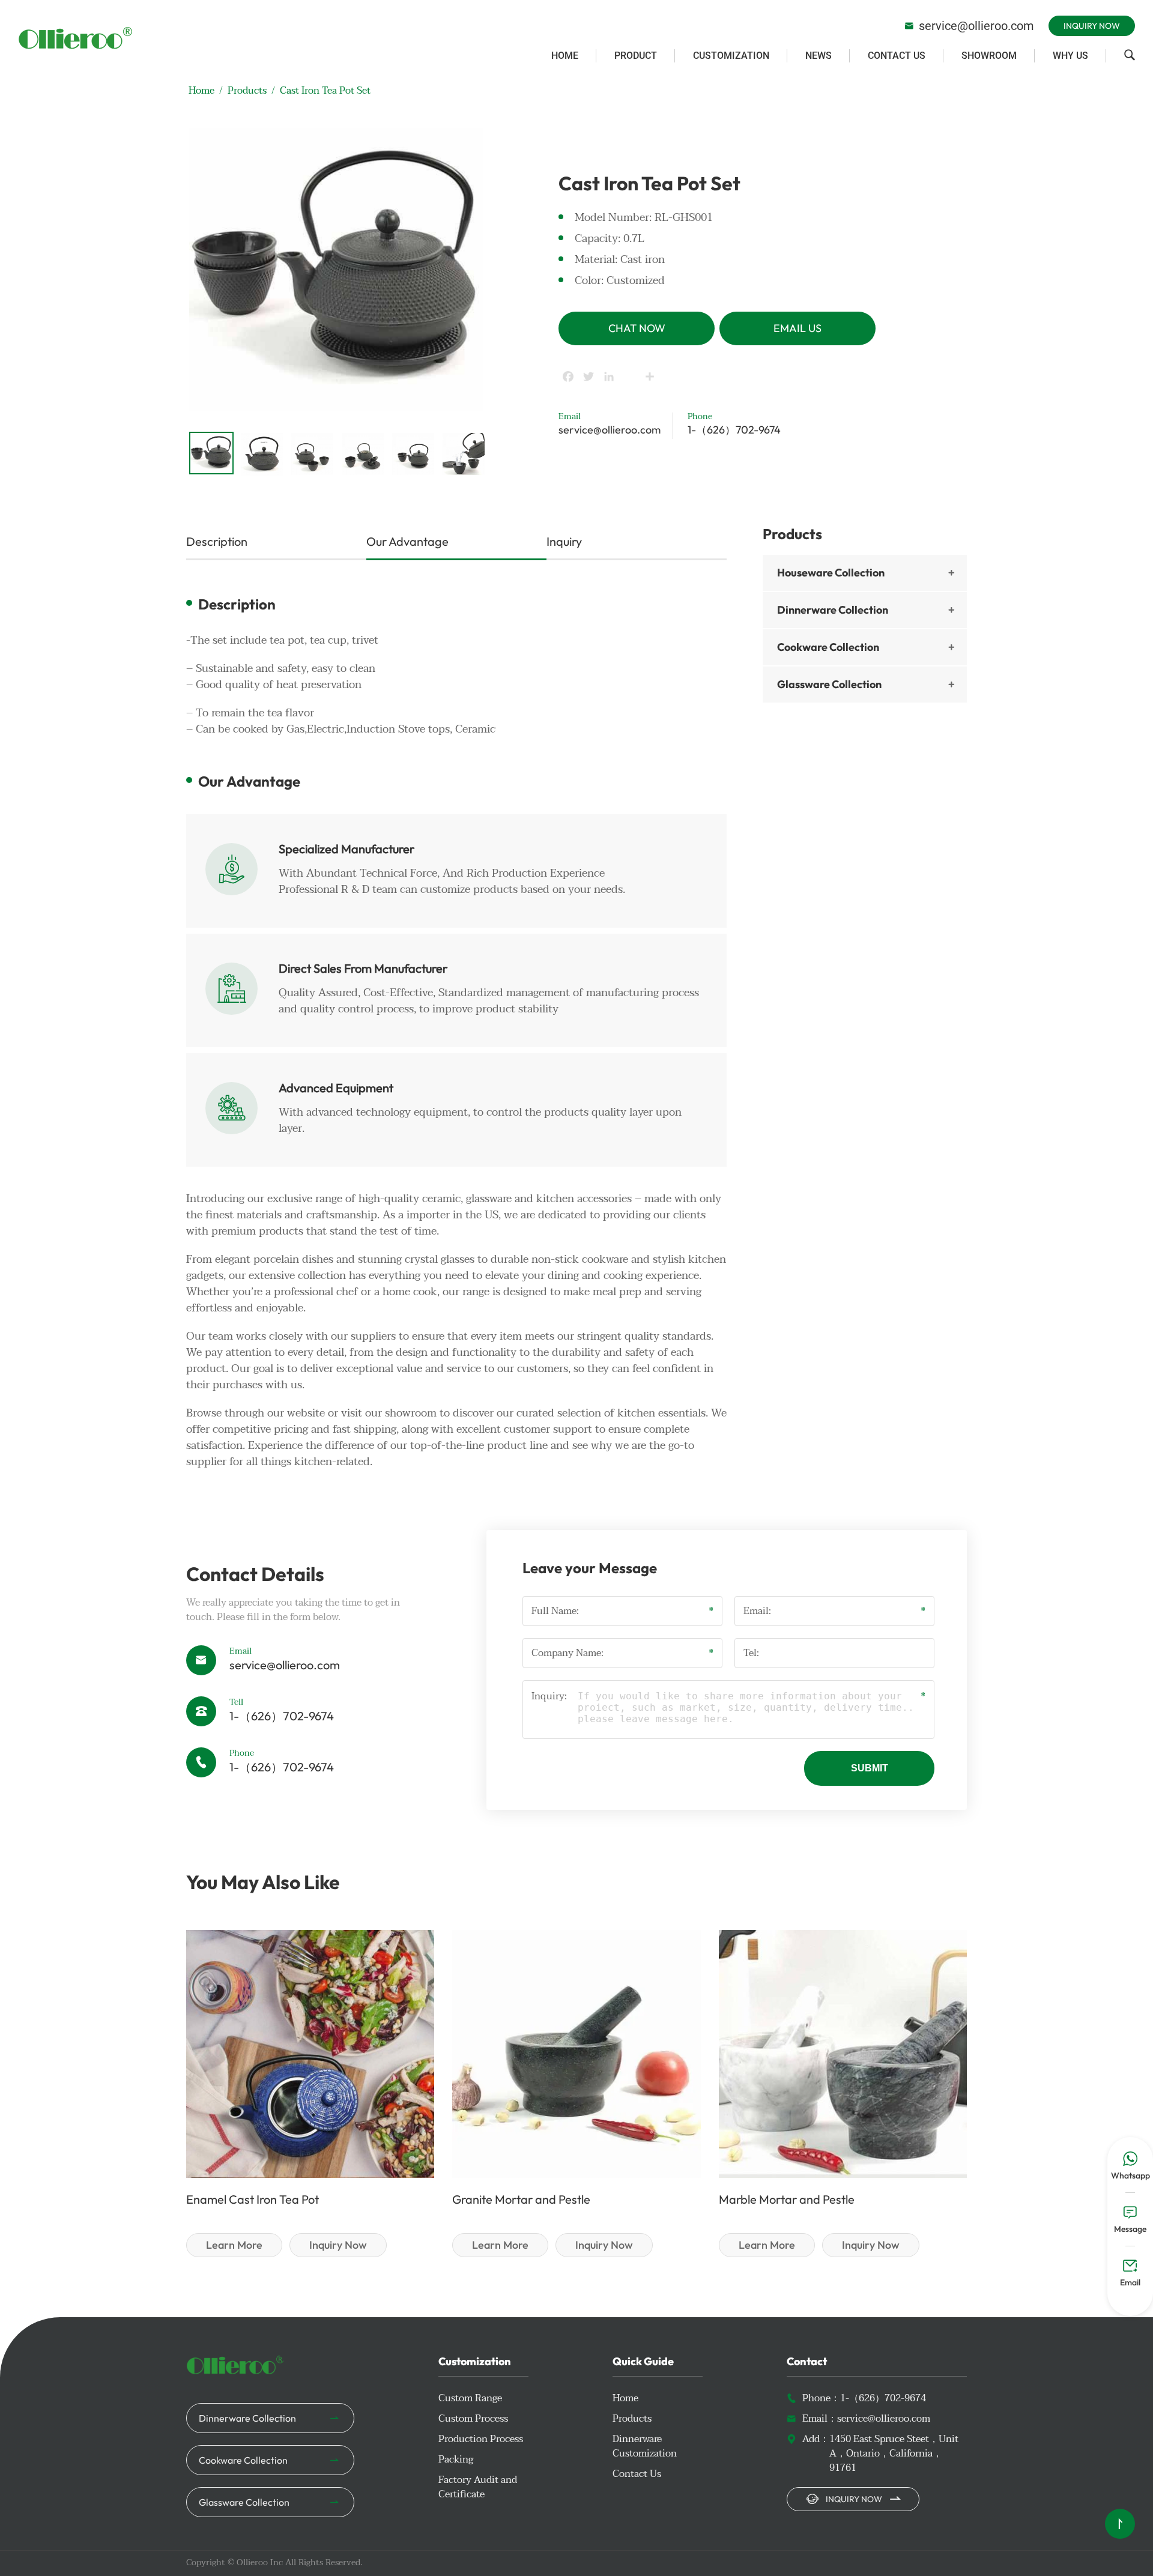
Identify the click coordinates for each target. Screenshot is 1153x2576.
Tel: (751, 1653)
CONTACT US (897, 56)
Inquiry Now (1092, 26)
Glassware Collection (829, 684)
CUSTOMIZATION (731, 56)
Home (201, 91)
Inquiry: (549, 1697)
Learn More (234, 2245)
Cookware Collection (828, 647)
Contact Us (637, 2474)
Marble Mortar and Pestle (787, 2199)
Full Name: (555, 1611)
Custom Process (473, 2419)
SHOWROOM (989, 56)
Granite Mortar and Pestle (521, 2199)
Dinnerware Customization (645, 2446)
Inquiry (564, 541)
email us (797, 328)
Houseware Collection (831, 573)
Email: (757, 1611)
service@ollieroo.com (969, 26)
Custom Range (470, 2398)
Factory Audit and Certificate (478, 2487)
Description (217, 541)
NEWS (819, 56)
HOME (565, 56)
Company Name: (567, 1653)
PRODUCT (636, 56)
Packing (456, 2460)
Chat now (637, 328)
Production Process (481, 2439)
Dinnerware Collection (833, 610)
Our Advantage (407, 541)
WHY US (1070, 56)
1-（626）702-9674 (734, 430)
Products (247, 91)
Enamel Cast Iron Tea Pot (253, 2199)
